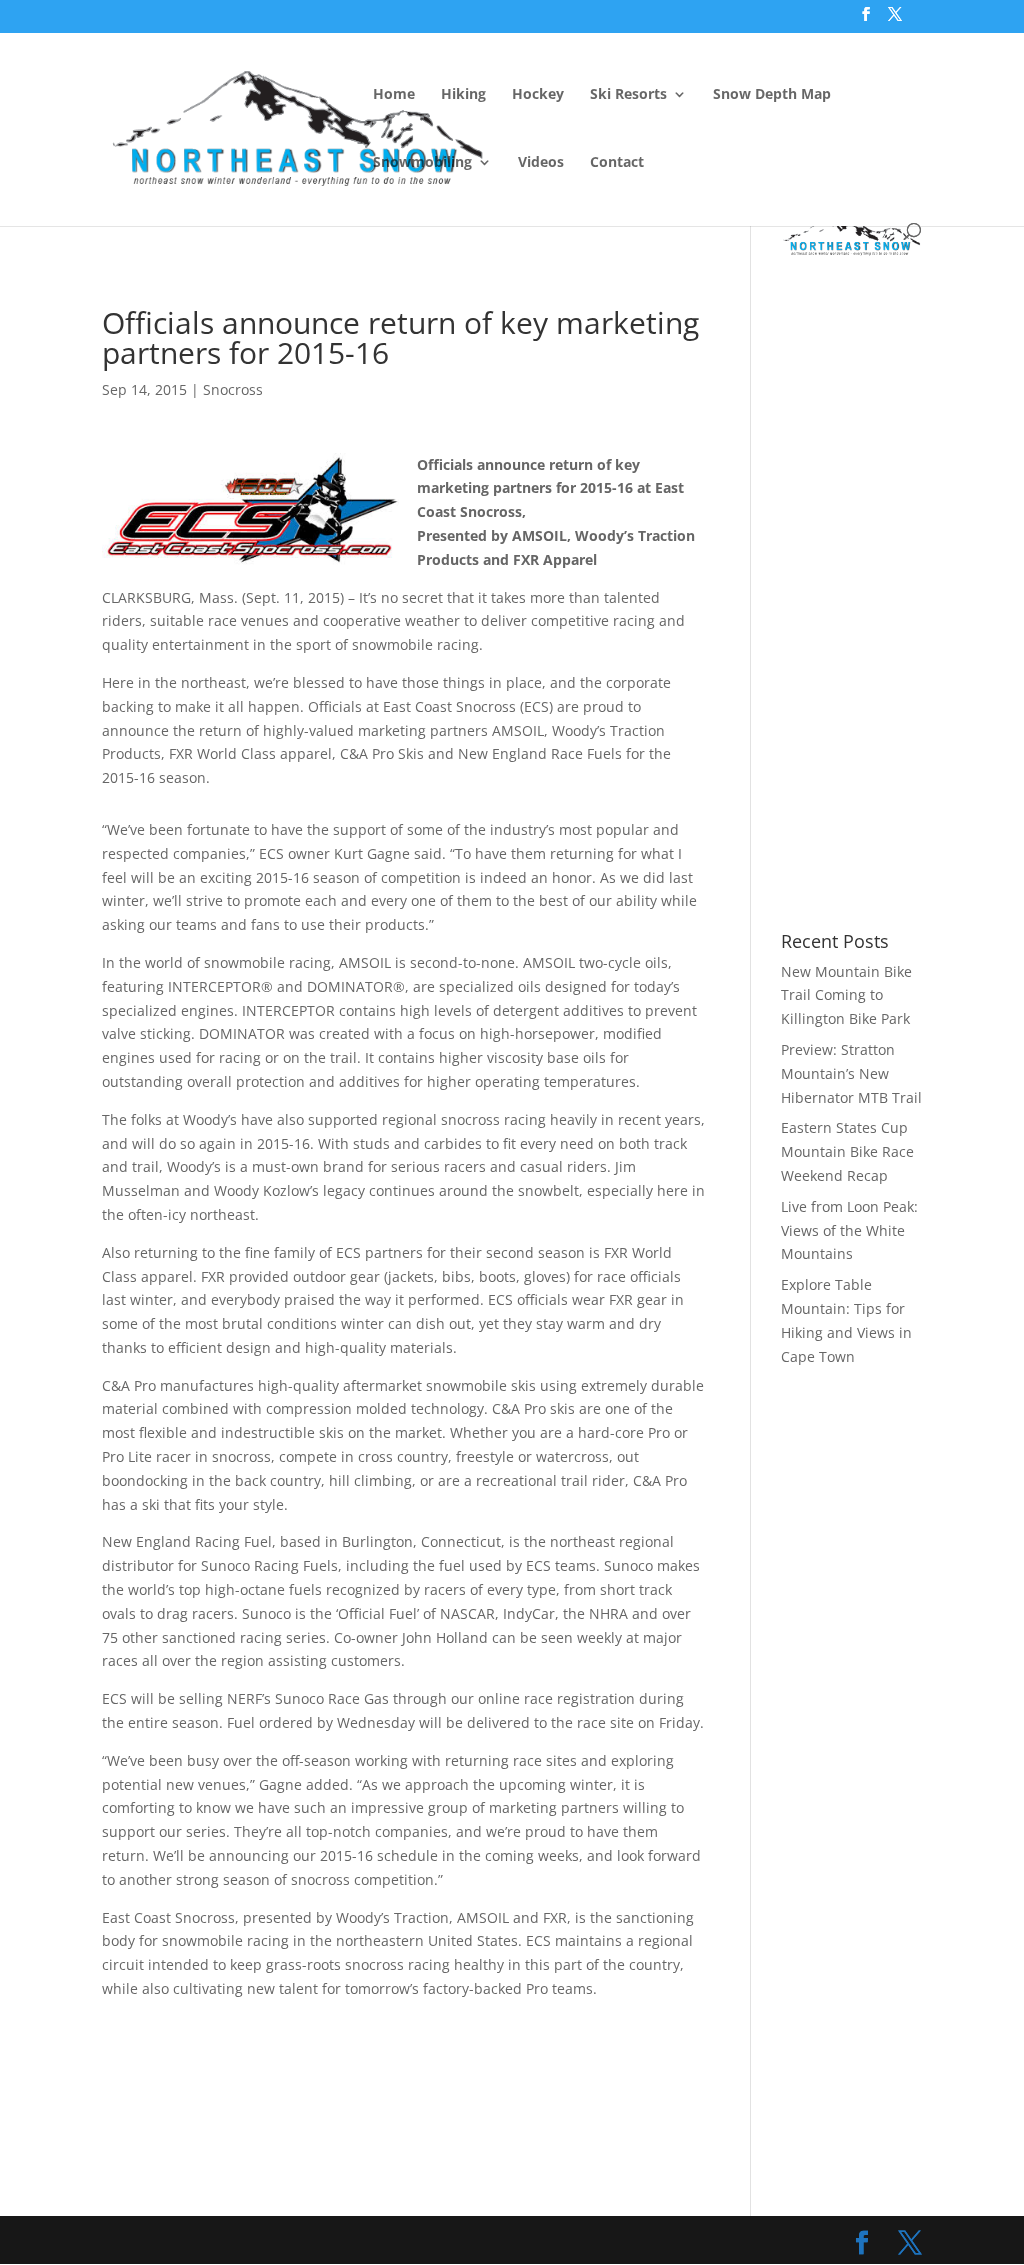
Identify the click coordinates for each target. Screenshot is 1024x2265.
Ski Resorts (628, 95)
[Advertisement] (466, 256)
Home (394, 95)
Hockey (538, 95)
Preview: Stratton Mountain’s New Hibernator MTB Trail (851, 1073)
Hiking (463, 95)
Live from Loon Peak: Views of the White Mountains (849, 1230)
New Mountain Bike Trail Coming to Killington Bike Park (846, 995)
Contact (617, 163)
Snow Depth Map (772, 95)
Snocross (233, 389)
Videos (541, 163)
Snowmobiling (422, 163)
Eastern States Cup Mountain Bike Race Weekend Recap (847, 1151)
